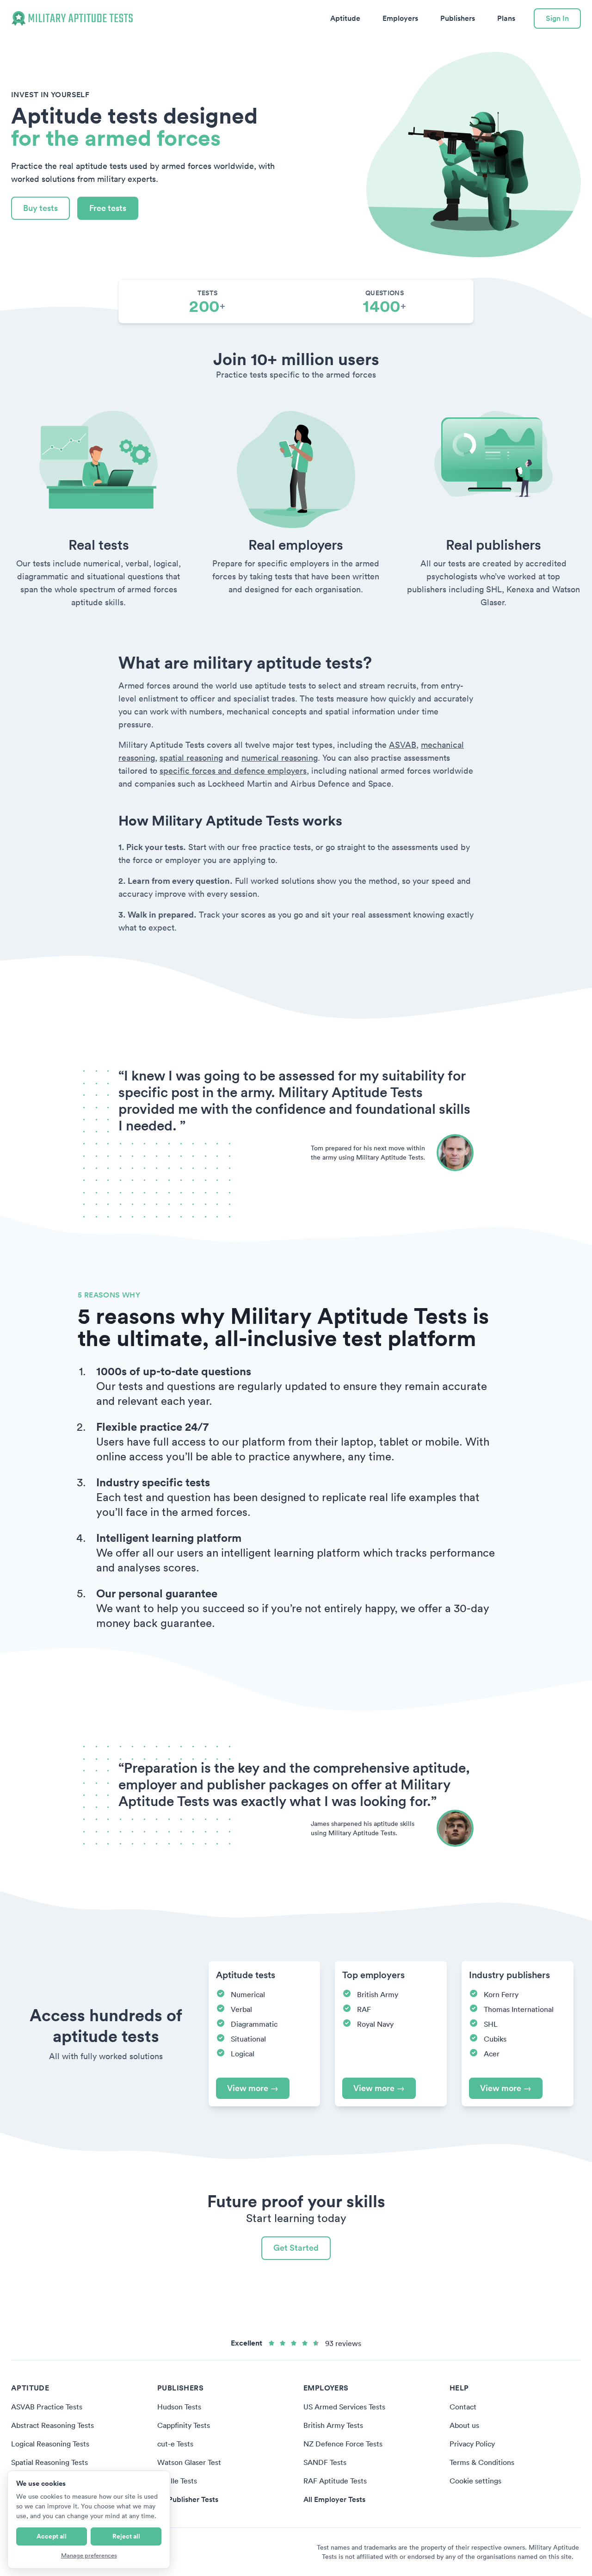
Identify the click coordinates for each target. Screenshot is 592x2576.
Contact (463, 2407)
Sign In (557, 18)
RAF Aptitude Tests (335, 2481)
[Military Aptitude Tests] (72, 19)
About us (464, 2425)
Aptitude (345, 18)
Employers (400, 18)
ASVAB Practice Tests (47, 2407)
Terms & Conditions (482, 2462)
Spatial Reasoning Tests (49, 2462)
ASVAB (403, 745)
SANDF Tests (325, 2462)
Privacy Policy (472, 2444)
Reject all (126, 2536)
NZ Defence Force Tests (343, 2444)
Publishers (458, 18)
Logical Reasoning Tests (50, 2444)
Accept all (52, 2536)
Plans (506, 18)
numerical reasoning (280, 758)
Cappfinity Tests (184, 2425)
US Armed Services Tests (344, 2407)
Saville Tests (177, 2481)
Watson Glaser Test (189, 2462)
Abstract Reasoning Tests (52, 2425)
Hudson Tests (179, 2407)
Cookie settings (475, 2481)
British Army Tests (333, 2425)
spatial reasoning (191, 758)
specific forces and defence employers (233, 771)
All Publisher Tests (188, 2499)
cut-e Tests (175, 2444)
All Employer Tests (334, 2499)
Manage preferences (89, 2555)
